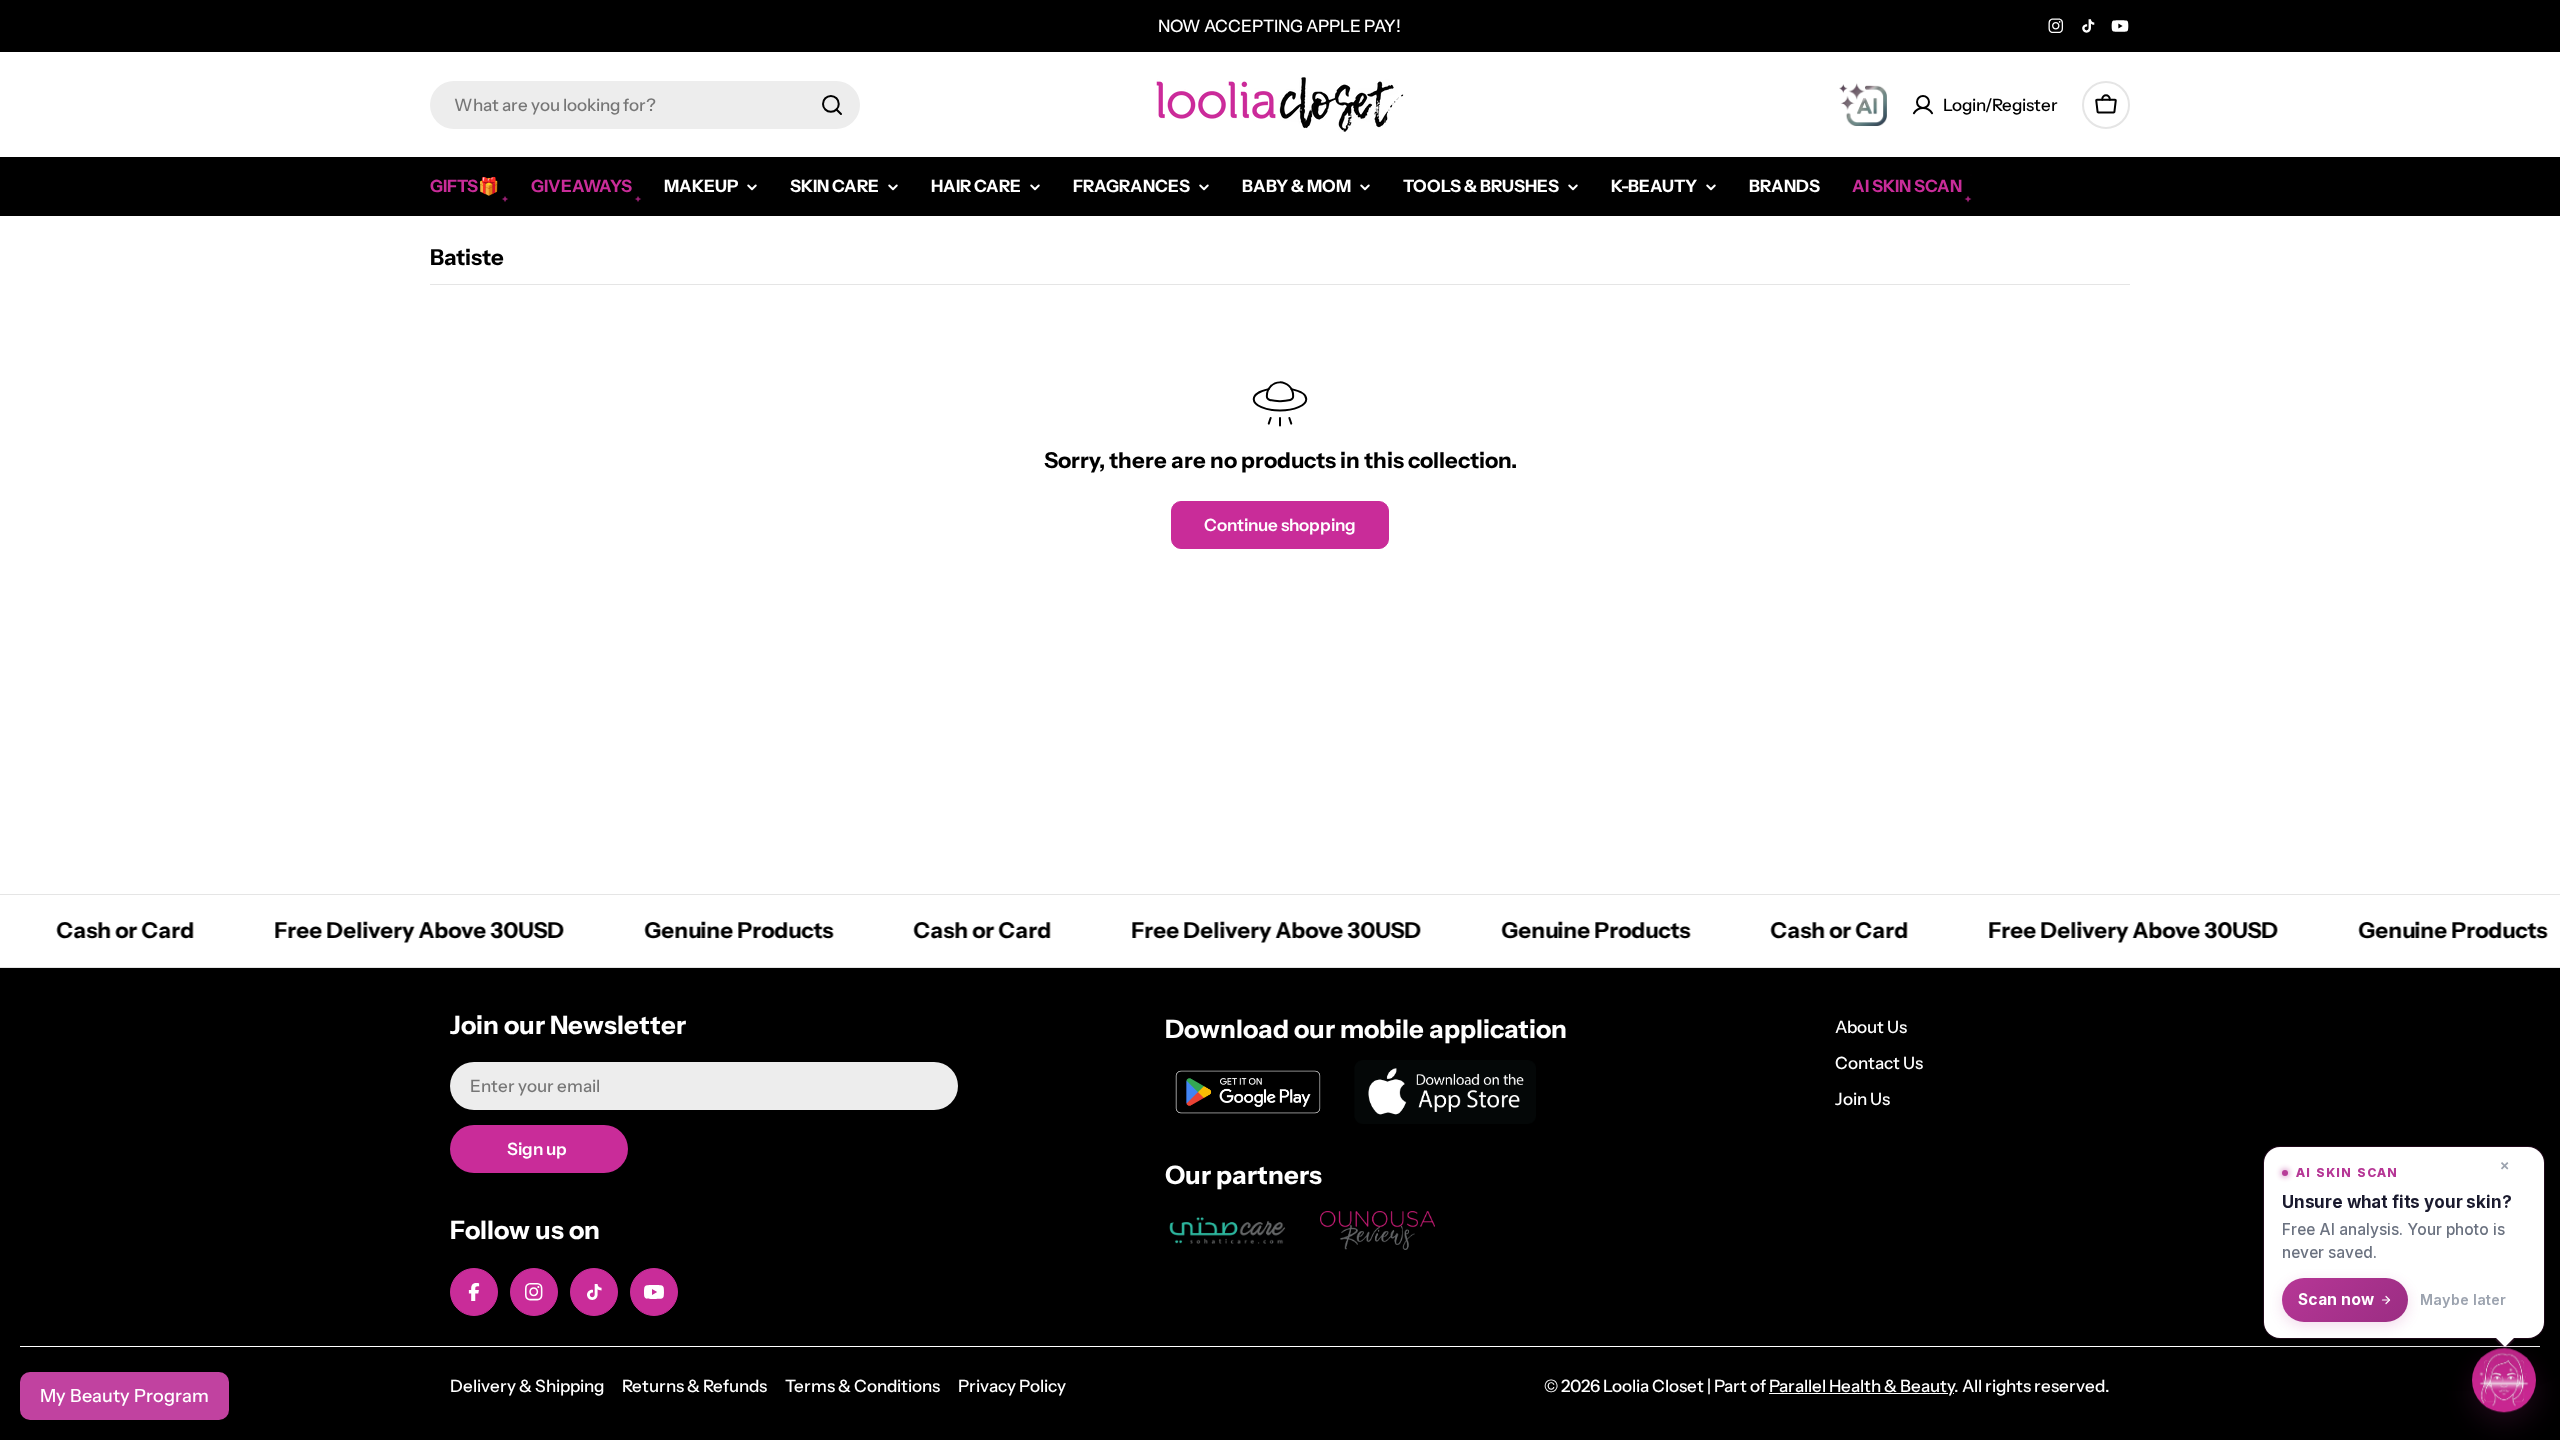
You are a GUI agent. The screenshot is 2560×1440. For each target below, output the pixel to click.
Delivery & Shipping (527, 1386)
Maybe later (2463, 1299)
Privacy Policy (1012, 1386)
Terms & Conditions (862, 1386)
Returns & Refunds (694, 1386)
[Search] (832, 105)
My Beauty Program (124, 1396)
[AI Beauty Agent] (1863, 105)
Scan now (2336, 1299)
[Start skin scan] (2504, 1383)
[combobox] (645, 105)
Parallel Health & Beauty (1861, 1386)
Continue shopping (1280, 525)
